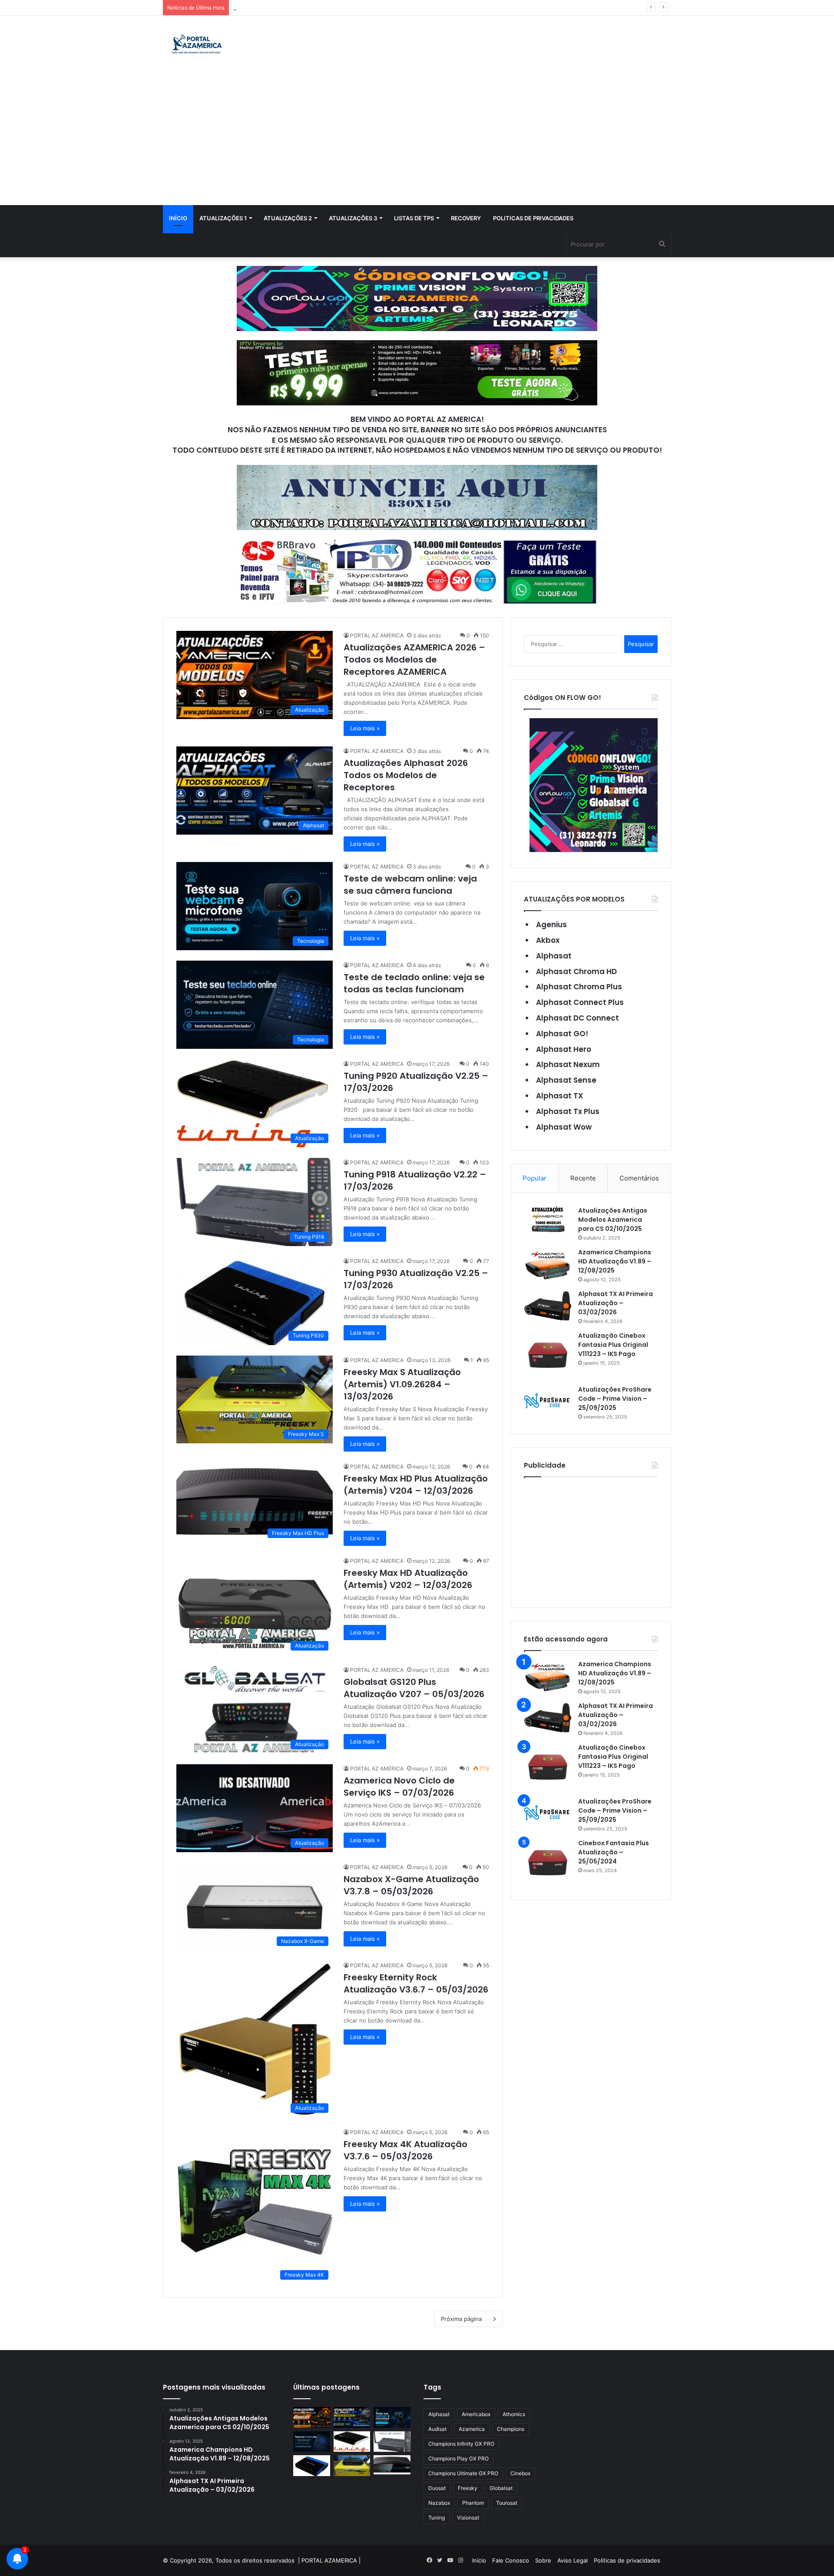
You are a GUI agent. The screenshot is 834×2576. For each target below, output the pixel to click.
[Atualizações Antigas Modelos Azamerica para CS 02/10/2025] (548, 1219)
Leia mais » (365, 728)
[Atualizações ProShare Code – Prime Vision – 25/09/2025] (548, 1401)
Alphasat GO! (562, 1034)
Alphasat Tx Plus (568, 1111)
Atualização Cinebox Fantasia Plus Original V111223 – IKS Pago (613, 1345)
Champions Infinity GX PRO (461, 2444)
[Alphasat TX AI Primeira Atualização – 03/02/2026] (548, 1306)
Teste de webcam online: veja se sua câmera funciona (410, 885)
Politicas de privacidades (533, 218)
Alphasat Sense (566, 1080)
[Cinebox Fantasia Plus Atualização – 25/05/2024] (548, 1863)
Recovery (466, 218)
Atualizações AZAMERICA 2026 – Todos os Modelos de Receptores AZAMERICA (414, 660)
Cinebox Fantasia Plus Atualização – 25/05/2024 (614, 1852)
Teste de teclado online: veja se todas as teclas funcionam (313, 7)
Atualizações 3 (353, 218)
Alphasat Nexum (568, 1064)
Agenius (551, 925)
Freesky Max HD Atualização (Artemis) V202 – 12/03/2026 (408, 1579)
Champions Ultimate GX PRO (463, 2473)
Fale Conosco (511, 2560)
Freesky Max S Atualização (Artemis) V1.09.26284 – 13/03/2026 (402, 1384)
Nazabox (439, 2503)
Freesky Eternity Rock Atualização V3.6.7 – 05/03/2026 (416, 1983)
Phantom (473, 2503)
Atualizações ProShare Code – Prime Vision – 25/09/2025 (615, 1399)
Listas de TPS (414, 218)
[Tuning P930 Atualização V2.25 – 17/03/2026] (312, 2466)
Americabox (476, 2414)
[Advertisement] (417, 140)
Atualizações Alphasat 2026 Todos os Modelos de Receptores (406, 775)
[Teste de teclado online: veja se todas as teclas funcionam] (312, 2442)
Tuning (437, 2518)
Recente (583, 1178)
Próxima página (461, 2319)
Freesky (468, 2488)
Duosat (437, 2488)
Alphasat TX (560, 1096)
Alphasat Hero (564, 1049)
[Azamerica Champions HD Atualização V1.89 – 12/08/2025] (548, 1264)
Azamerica (472, 2429)
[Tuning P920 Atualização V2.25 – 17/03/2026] (352, 2442)
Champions (511, 2429)
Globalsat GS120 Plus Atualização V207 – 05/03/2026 (414, 1688)
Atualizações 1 (223, 218)
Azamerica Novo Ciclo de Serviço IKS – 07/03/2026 (399, 1787)
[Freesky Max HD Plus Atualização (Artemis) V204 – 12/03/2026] (392, 2465)
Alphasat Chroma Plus (579, 987)
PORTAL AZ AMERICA (377, 635)
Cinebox (520, 2473)
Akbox (548, 940)
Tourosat (507, 2503)
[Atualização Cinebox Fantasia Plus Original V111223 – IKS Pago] (548, 1355)
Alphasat (554, 956)
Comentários (639, 1178)
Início (178, 218)
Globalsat (501, 2488)
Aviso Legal (573, 2560)
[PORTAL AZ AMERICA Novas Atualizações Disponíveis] (196, 45)
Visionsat (468, 2518)
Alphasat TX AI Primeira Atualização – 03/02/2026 (616, 1303)
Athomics (514, 2414)
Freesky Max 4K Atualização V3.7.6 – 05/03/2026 (405, 2150)
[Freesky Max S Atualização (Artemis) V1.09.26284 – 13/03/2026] (352, 2466)
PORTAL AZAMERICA (329, 2560)
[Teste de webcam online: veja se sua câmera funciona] (392, 2417)
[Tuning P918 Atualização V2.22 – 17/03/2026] (392, 2442)
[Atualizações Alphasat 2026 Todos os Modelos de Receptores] (352, 2417)
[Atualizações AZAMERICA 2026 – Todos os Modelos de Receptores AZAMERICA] (312, 2417)
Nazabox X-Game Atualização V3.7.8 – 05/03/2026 (411, 1885)
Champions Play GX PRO (458, 2458)
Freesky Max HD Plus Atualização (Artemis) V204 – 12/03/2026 (416, 1485)
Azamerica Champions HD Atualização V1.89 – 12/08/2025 (615, 1261)
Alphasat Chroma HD (576, 971)
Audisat (437, 2429)
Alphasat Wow (564, 1127)
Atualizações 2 (288, 218)
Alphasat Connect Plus (580, 1002)
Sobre (543, 2560)
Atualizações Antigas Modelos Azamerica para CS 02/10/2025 (613, 1220)
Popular (534, 1178)
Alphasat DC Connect (578, 1018)
